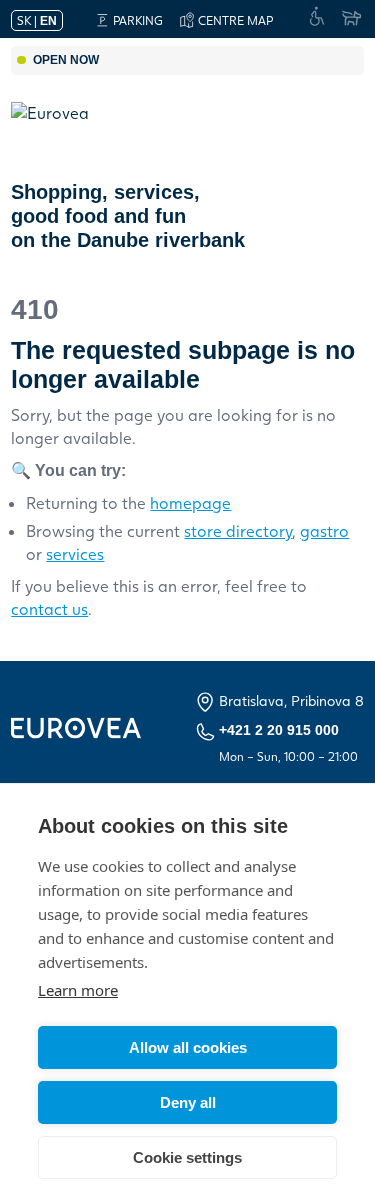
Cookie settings (187, 1157)
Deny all (188, 1102)
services (75, 553)
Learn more (78, 990)
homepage (190, 502)
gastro (324, 530)
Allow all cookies (188, 1047)
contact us (49, 608)
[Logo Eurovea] (63, 133)
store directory (238, 530)
